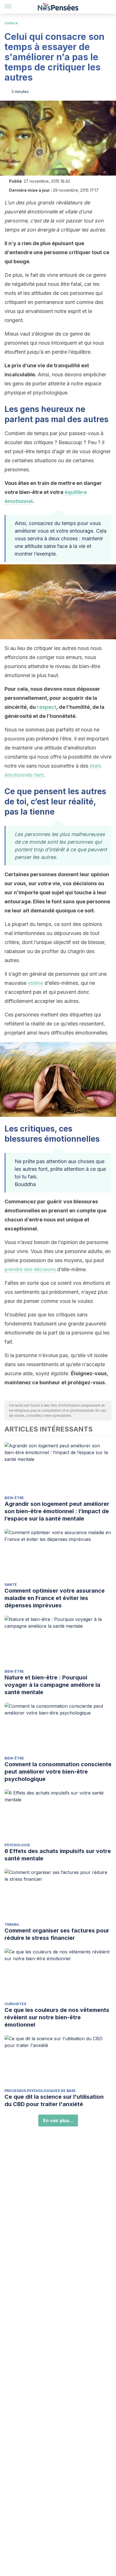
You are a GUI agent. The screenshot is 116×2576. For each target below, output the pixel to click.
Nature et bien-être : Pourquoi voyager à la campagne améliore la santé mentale (52, 1685)
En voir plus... (58, 2121)
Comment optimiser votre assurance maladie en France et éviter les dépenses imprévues (55, 1598)
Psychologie (17, 1845)
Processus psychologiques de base (40, 2091)
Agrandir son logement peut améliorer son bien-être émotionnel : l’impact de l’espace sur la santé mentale (57, 1511)
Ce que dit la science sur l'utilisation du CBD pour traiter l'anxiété (54, 2100)
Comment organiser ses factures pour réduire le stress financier (57, 1934)
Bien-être (14, 1498)
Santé (11, 1585)
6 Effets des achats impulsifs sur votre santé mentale (58, 1855)
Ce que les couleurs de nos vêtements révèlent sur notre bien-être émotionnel (57, 2017)
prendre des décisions (30, 1269)
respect (47, 707)
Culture (11, 23)
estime (35, 983)
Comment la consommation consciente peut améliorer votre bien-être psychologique (58, 1772)
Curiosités (15, 2004)
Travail (12, 1924)
